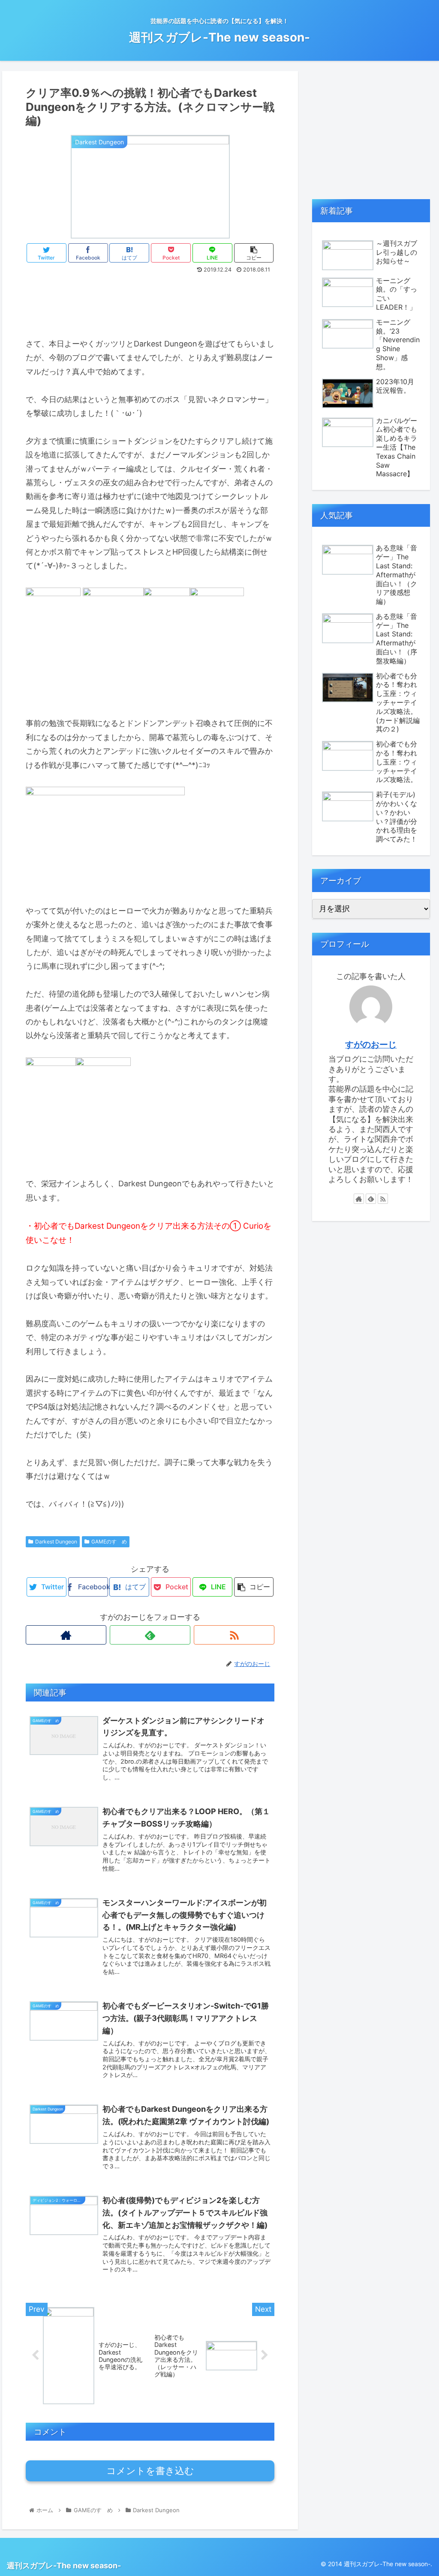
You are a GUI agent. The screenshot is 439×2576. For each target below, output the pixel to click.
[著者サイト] (66, 1635)
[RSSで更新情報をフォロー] (234, 1635)
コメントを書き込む (150, 2471)
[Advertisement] (150, 302)
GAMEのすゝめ (109, 1542)
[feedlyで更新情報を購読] (150, 1635)
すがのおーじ (371, 1045)
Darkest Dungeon (56, 1542)
